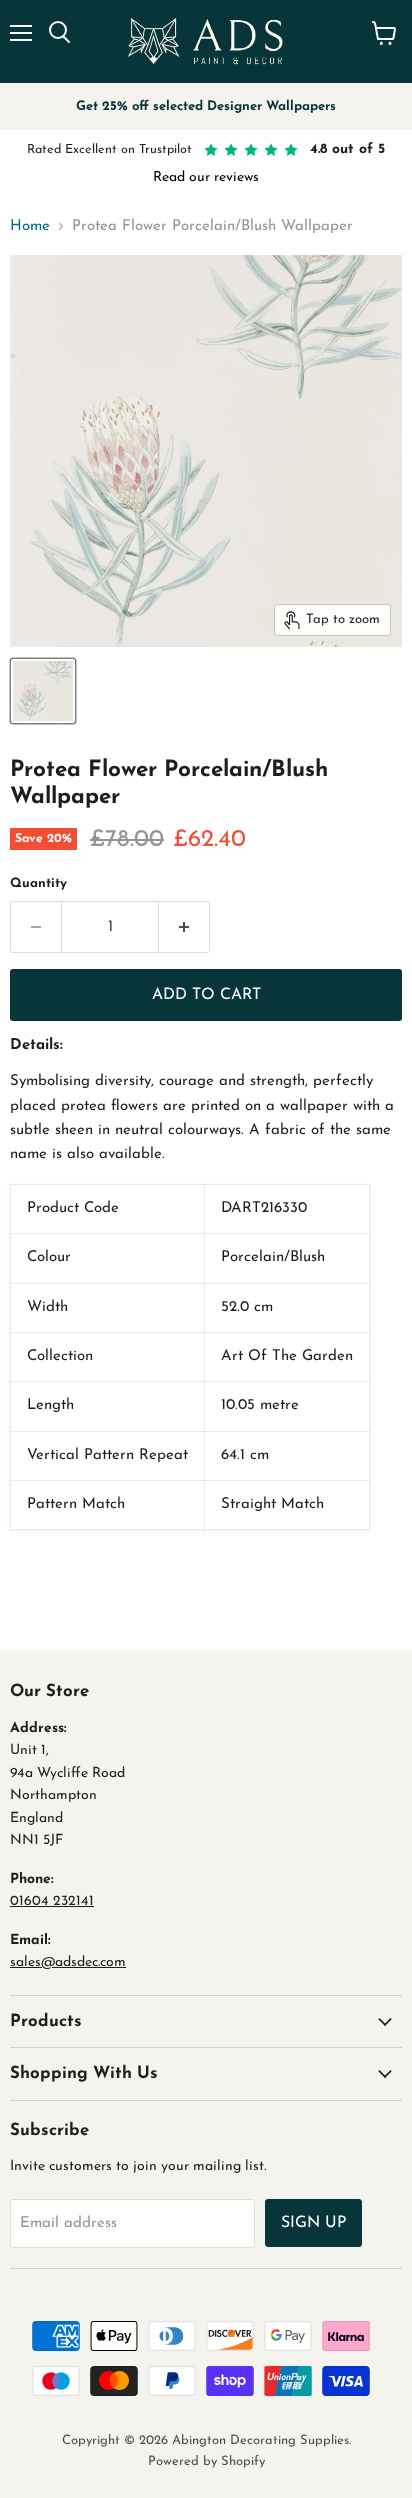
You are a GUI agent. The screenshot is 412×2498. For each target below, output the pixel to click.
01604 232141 (52, 1901)
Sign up (313, 2223)
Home (30, 226)
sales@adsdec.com (68, 1962)
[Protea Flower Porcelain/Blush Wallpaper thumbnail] (43, 691)
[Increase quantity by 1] (184, 927)
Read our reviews (206, 177)
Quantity (38, 883)
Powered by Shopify (206, 2461)
